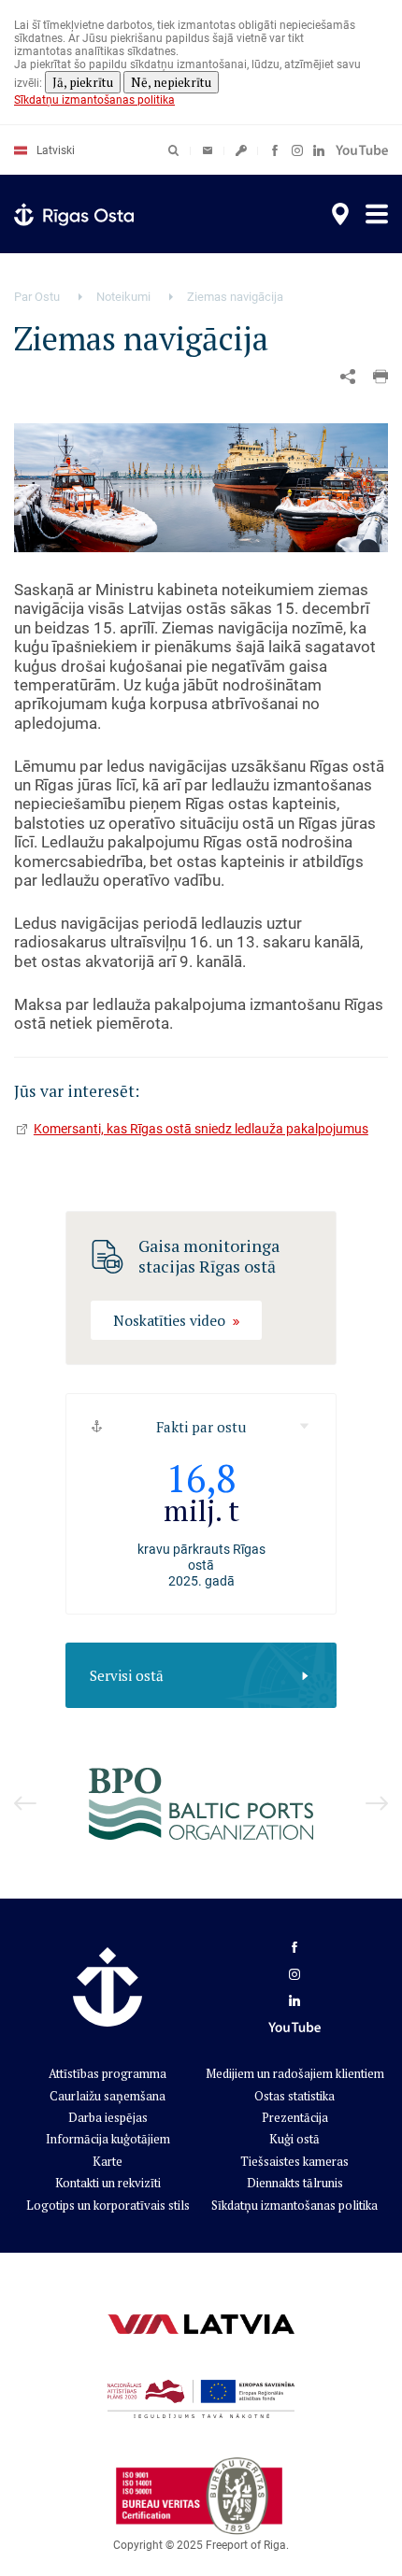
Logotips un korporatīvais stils (108, 2205)
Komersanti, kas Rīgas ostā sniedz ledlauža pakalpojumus (201, 1129)
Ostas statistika (294, 2096)
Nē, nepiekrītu (171, 82)
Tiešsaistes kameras (294, 2161)
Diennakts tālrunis (295, 2183)
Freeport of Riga (246, 2545)
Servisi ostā (127, 1675)
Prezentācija (295, 2117)
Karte (108, 2161)
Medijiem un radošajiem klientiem (295, 2073)
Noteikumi (123, 297)
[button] (380, 377)
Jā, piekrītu (83, 82)
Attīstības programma (108, 2073)
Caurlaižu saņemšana (108, 2096)
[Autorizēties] (208, 150)
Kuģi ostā (294, 2139)
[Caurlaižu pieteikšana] (241, 150)
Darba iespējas (108, 2117)
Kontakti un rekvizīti (108, 2183)
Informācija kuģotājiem (108, 2139)
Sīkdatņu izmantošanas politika (94, 100)
